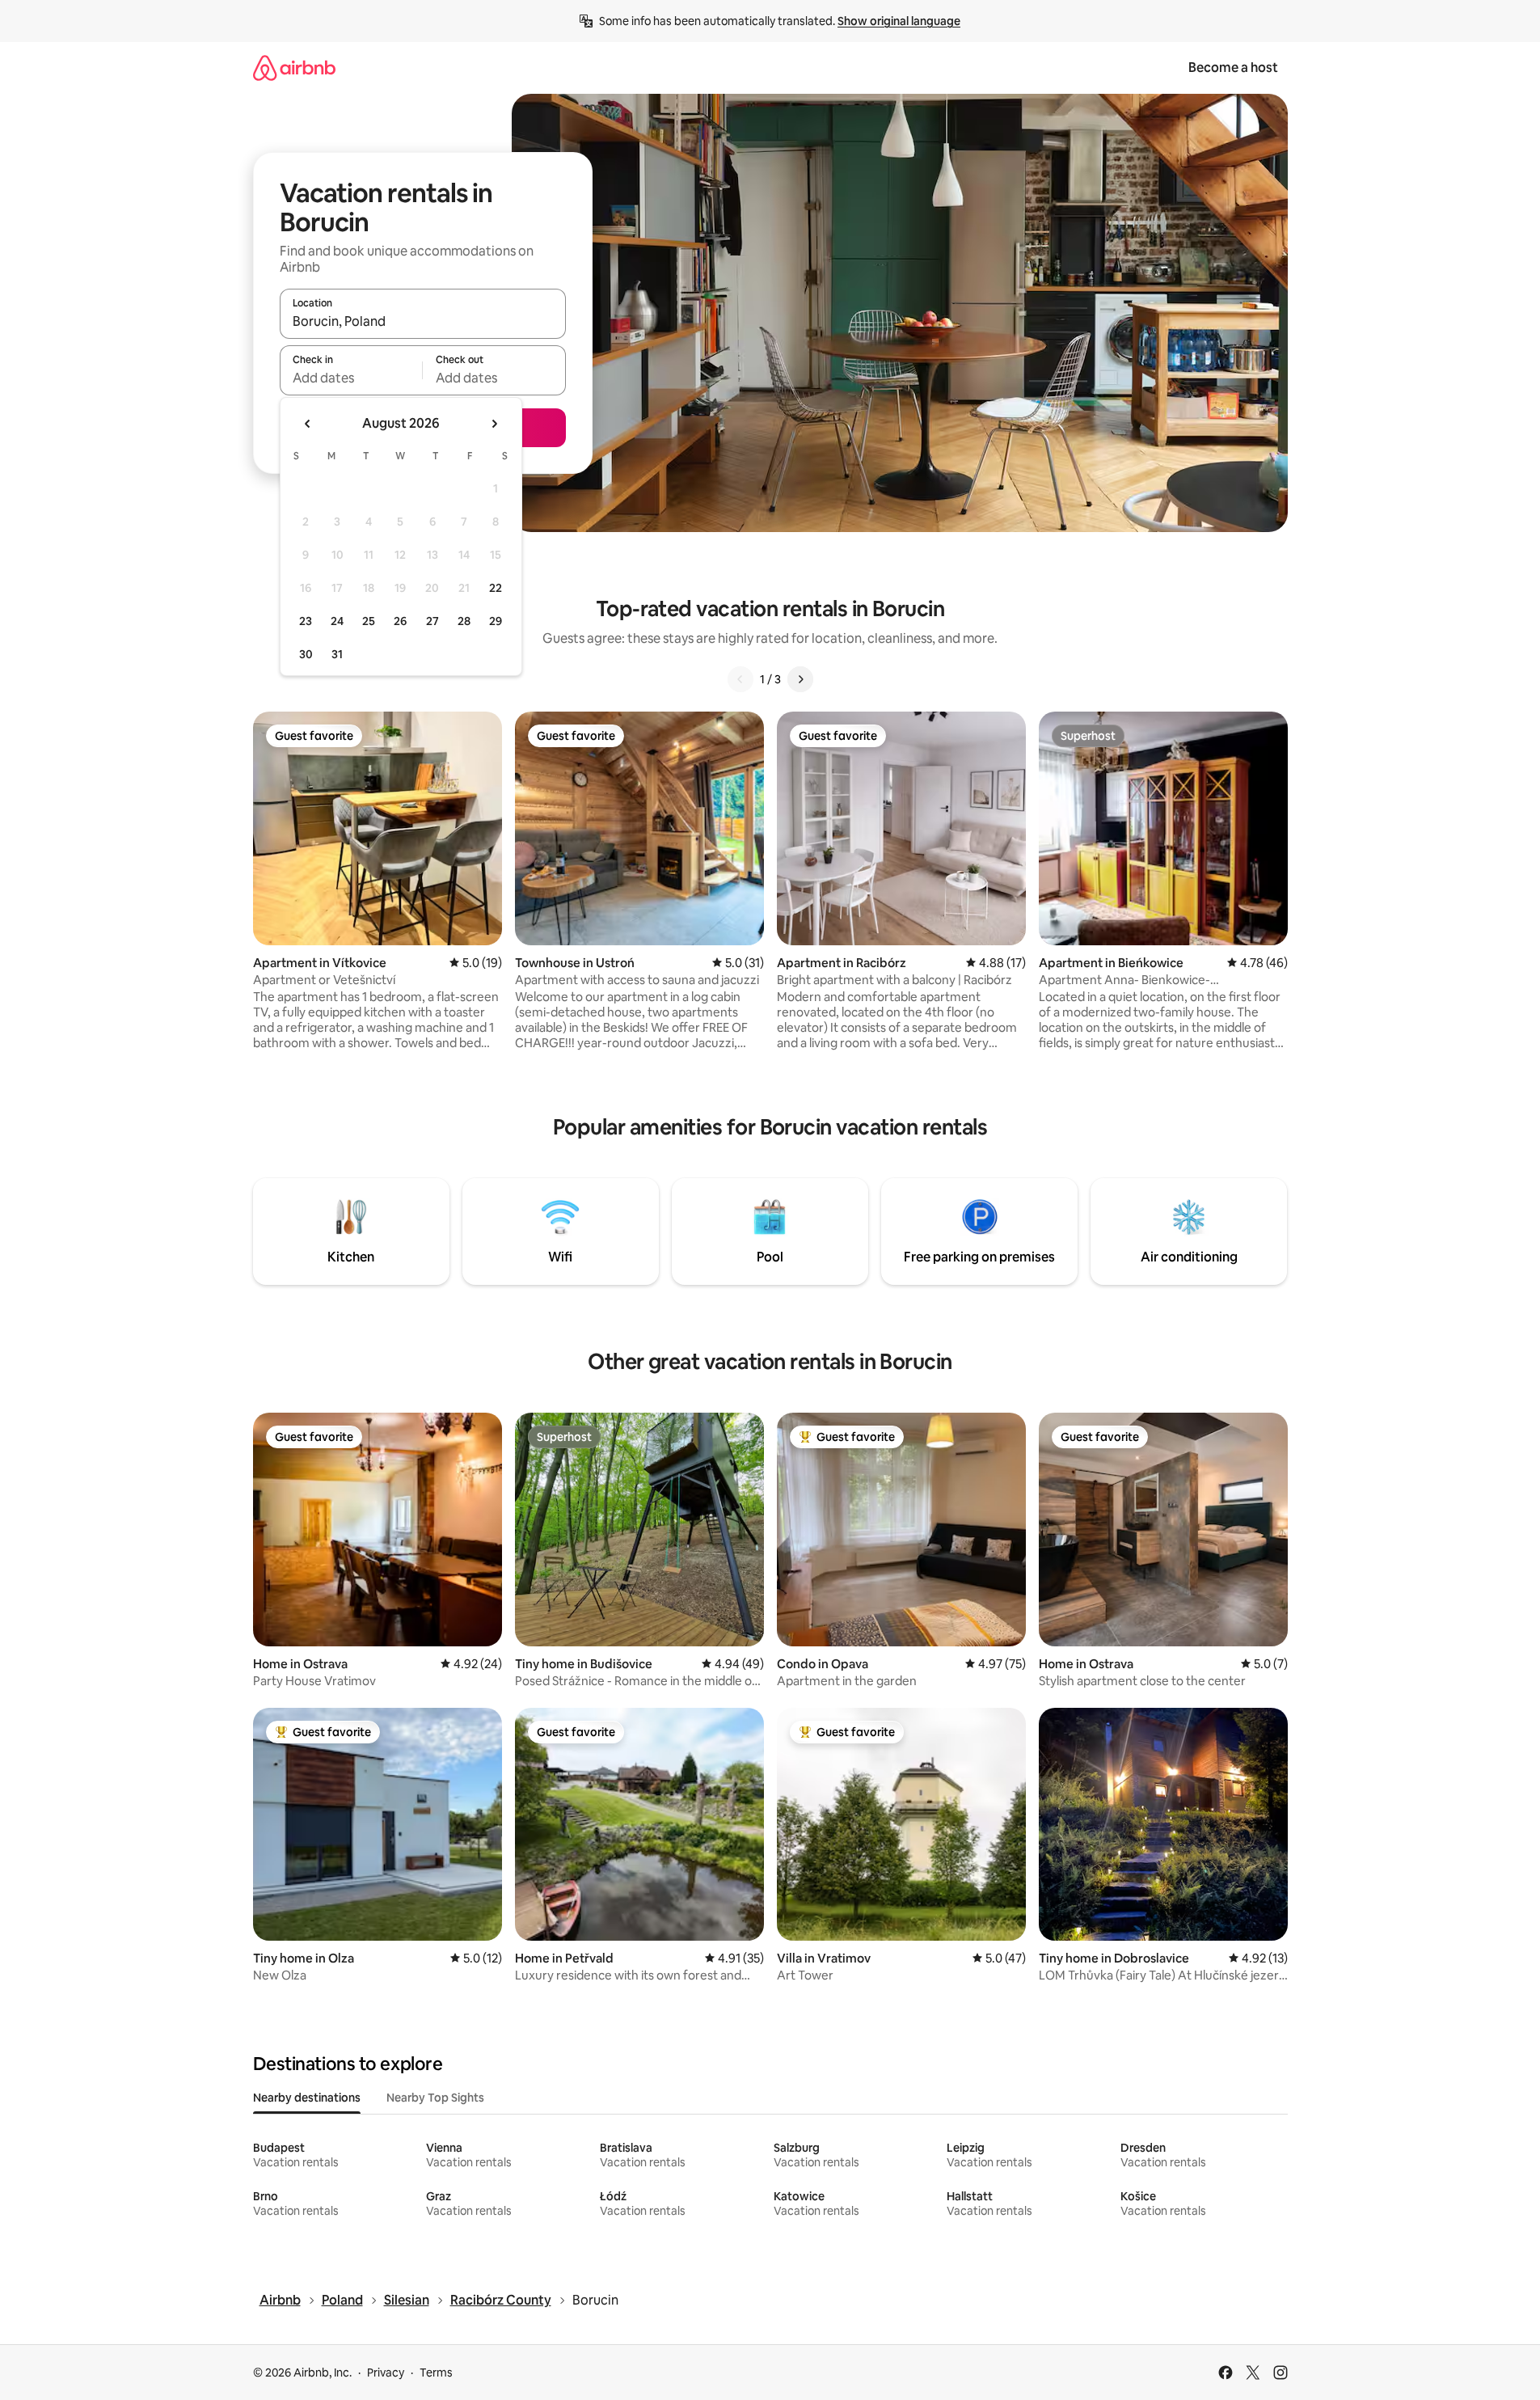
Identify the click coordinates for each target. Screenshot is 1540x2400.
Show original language (899, 21)
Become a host (1233, 68)
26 (400, 621)
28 (464, 621)
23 (306, 621)
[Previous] (740, 679)
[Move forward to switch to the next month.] (494, 424)
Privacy (386, 2373)
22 (496, 588)
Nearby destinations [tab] (307, 2098)
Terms (436, 2373)
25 (369, 621)
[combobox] (423, 321)
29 (496, 621)
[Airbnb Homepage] (294, 68)
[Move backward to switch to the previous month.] (308, 424)
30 (306, 654)
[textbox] (351, 378)
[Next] (800, 679)
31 (337, 654)
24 (337, 621)
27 (432, 621)
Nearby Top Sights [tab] (435, 2098)
